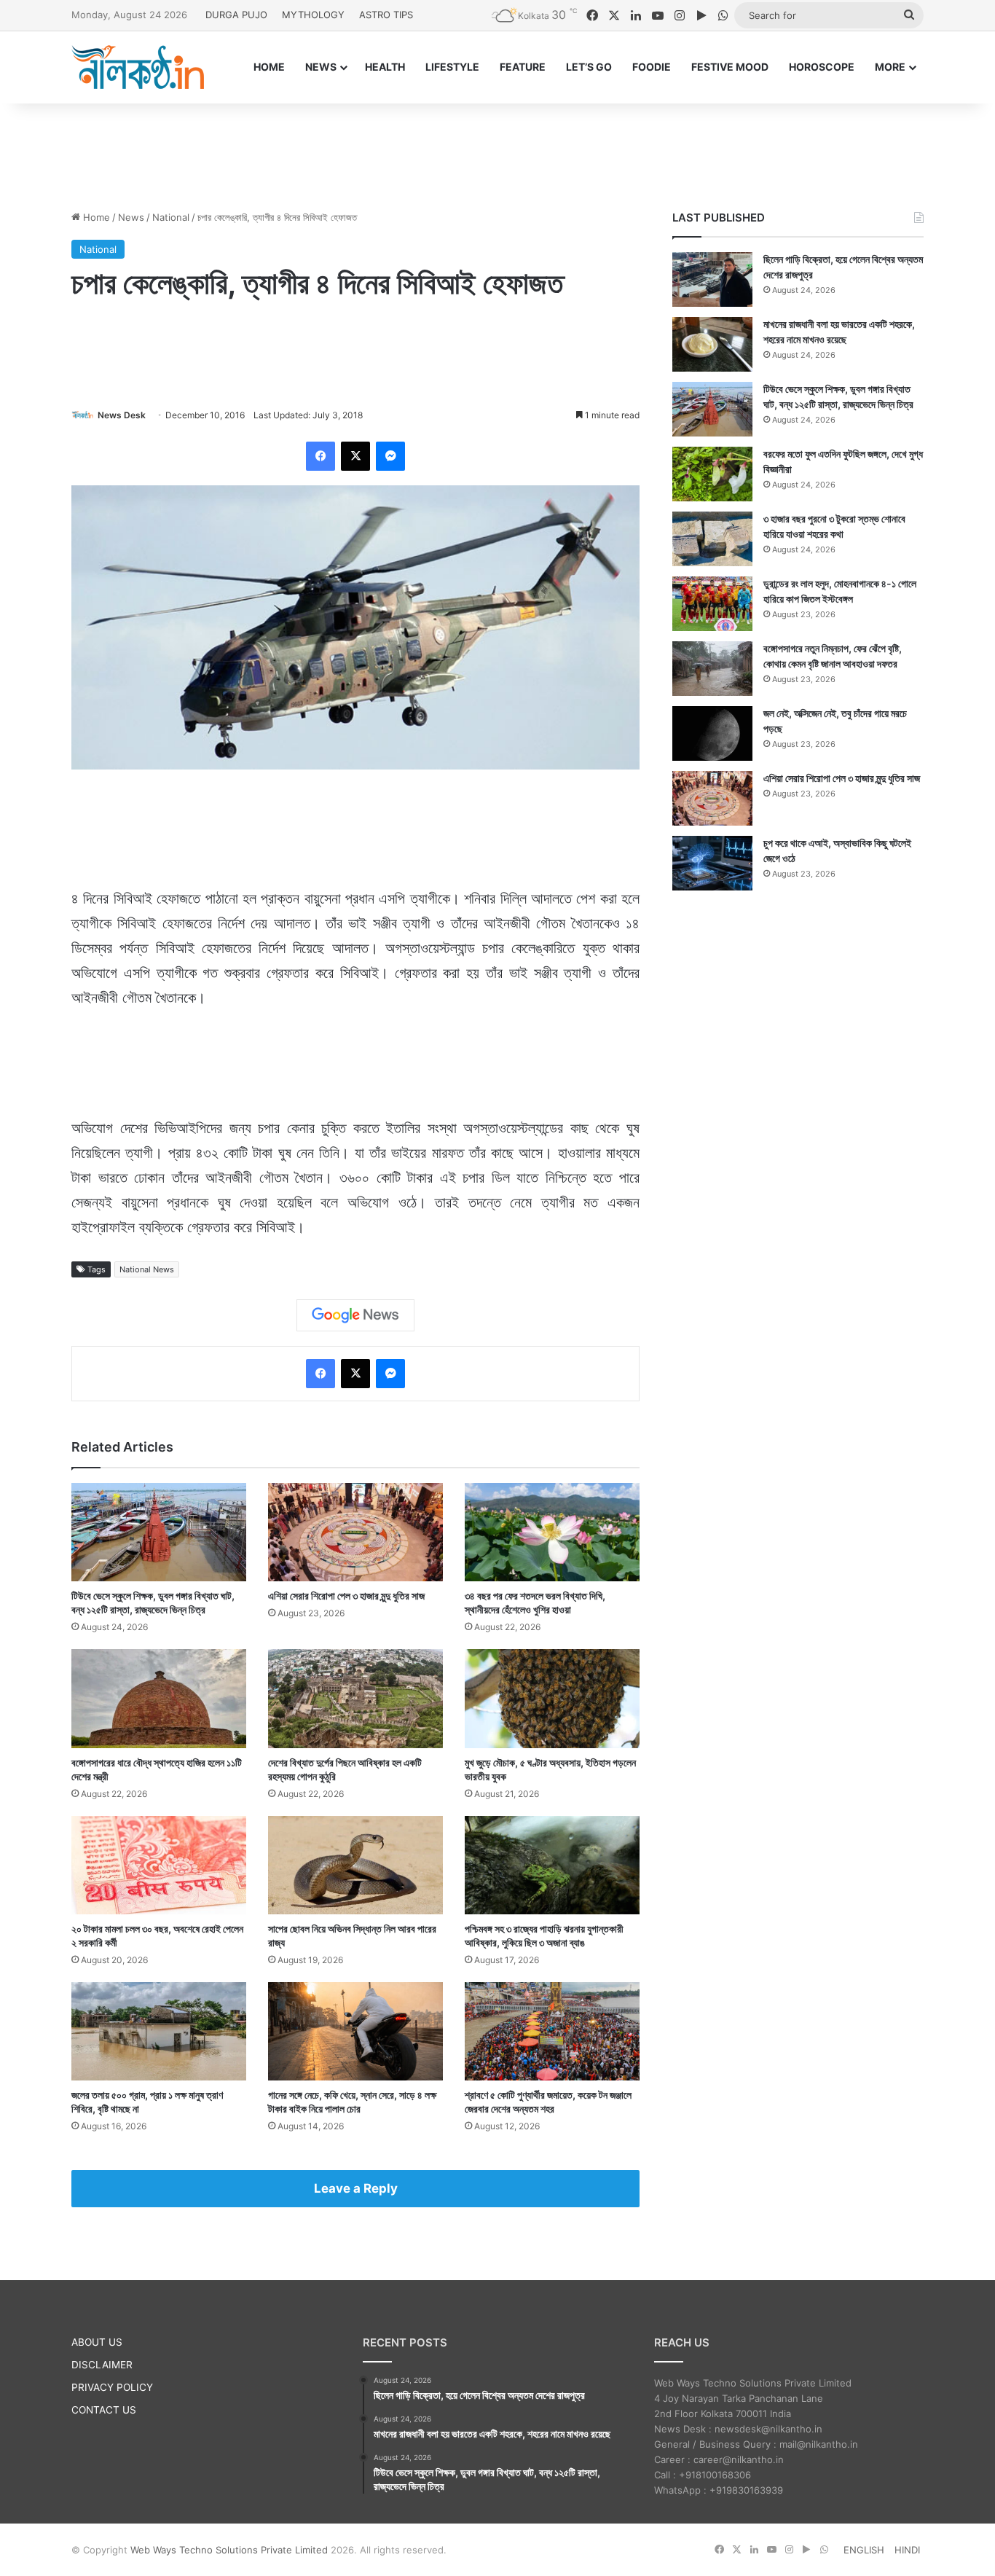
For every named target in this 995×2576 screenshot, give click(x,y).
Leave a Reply (356, 2188)
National (171, 217)
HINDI (907, 2550)
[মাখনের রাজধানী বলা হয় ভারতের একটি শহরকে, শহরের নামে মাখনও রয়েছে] (712, 344)
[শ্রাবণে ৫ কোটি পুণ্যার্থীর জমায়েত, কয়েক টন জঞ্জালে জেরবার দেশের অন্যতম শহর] (552, 2031)
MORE (890, 67)
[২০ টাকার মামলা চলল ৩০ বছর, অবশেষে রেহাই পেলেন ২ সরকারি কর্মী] (159, 1865)
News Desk (122, 415)
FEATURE (523, 67)
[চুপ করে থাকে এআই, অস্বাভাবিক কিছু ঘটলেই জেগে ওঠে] (712, 863)
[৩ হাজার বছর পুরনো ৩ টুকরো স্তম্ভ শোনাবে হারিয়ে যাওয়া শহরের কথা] (712, 539)
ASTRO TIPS (386, 15)
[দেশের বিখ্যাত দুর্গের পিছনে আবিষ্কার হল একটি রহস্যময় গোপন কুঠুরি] (355, 1698)
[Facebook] (320, 456)
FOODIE (652, 67)
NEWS (321, 67)
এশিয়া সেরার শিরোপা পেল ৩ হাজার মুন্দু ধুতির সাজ (346, 1596)
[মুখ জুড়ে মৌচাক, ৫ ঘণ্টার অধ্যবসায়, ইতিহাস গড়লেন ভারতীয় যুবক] (552, 1698)
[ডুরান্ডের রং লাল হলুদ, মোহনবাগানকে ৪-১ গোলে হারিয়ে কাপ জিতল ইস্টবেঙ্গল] (712, 604)
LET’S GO (589, 67)
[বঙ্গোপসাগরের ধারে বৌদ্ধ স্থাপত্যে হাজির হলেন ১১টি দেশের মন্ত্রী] (159, 1698)
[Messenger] (390, 456)
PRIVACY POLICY (112, 2387)
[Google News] (355, 1315)
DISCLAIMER (102, 2365)
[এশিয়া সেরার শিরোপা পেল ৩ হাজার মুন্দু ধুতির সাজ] (355, 1532)
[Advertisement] (497, 151)
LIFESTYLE (452, 67)
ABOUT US (97, 2342)
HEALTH (385, 67)
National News (147, 1269)
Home (95, 217)
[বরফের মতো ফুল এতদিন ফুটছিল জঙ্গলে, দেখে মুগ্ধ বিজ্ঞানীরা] (712, 474)
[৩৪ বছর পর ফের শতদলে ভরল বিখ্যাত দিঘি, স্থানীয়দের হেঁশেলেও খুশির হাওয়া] (552, 1532)
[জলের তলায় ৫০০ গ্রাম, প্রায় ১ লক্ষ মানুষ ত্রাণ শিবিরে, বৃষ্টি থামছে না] (159, 2031)
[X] (355, 456)
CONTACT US (104, 2410)
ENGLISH (864, 2550)
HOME (269, 67)
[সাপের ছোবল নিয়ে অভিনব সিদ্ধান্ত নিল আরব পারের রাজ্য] (355, 1865)
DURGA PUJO (236, 15)
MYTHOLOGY (313, 15)
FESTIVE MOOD (730, 67)
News (131, 217)
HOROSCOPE (822, 67)
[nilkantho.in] (138, 67)
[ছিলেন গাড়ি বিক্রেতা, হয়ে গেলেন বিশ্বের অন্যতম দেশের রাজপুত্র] (712, 279)
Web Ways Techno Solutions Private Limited (229, 2550)
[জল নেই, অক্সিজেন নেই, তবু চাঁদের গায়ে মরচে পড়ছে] (712, 733)
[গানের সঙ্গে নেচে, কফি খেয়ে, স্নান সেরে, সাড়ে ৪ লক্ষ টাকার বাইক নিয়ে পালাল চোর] (355, 2031)
